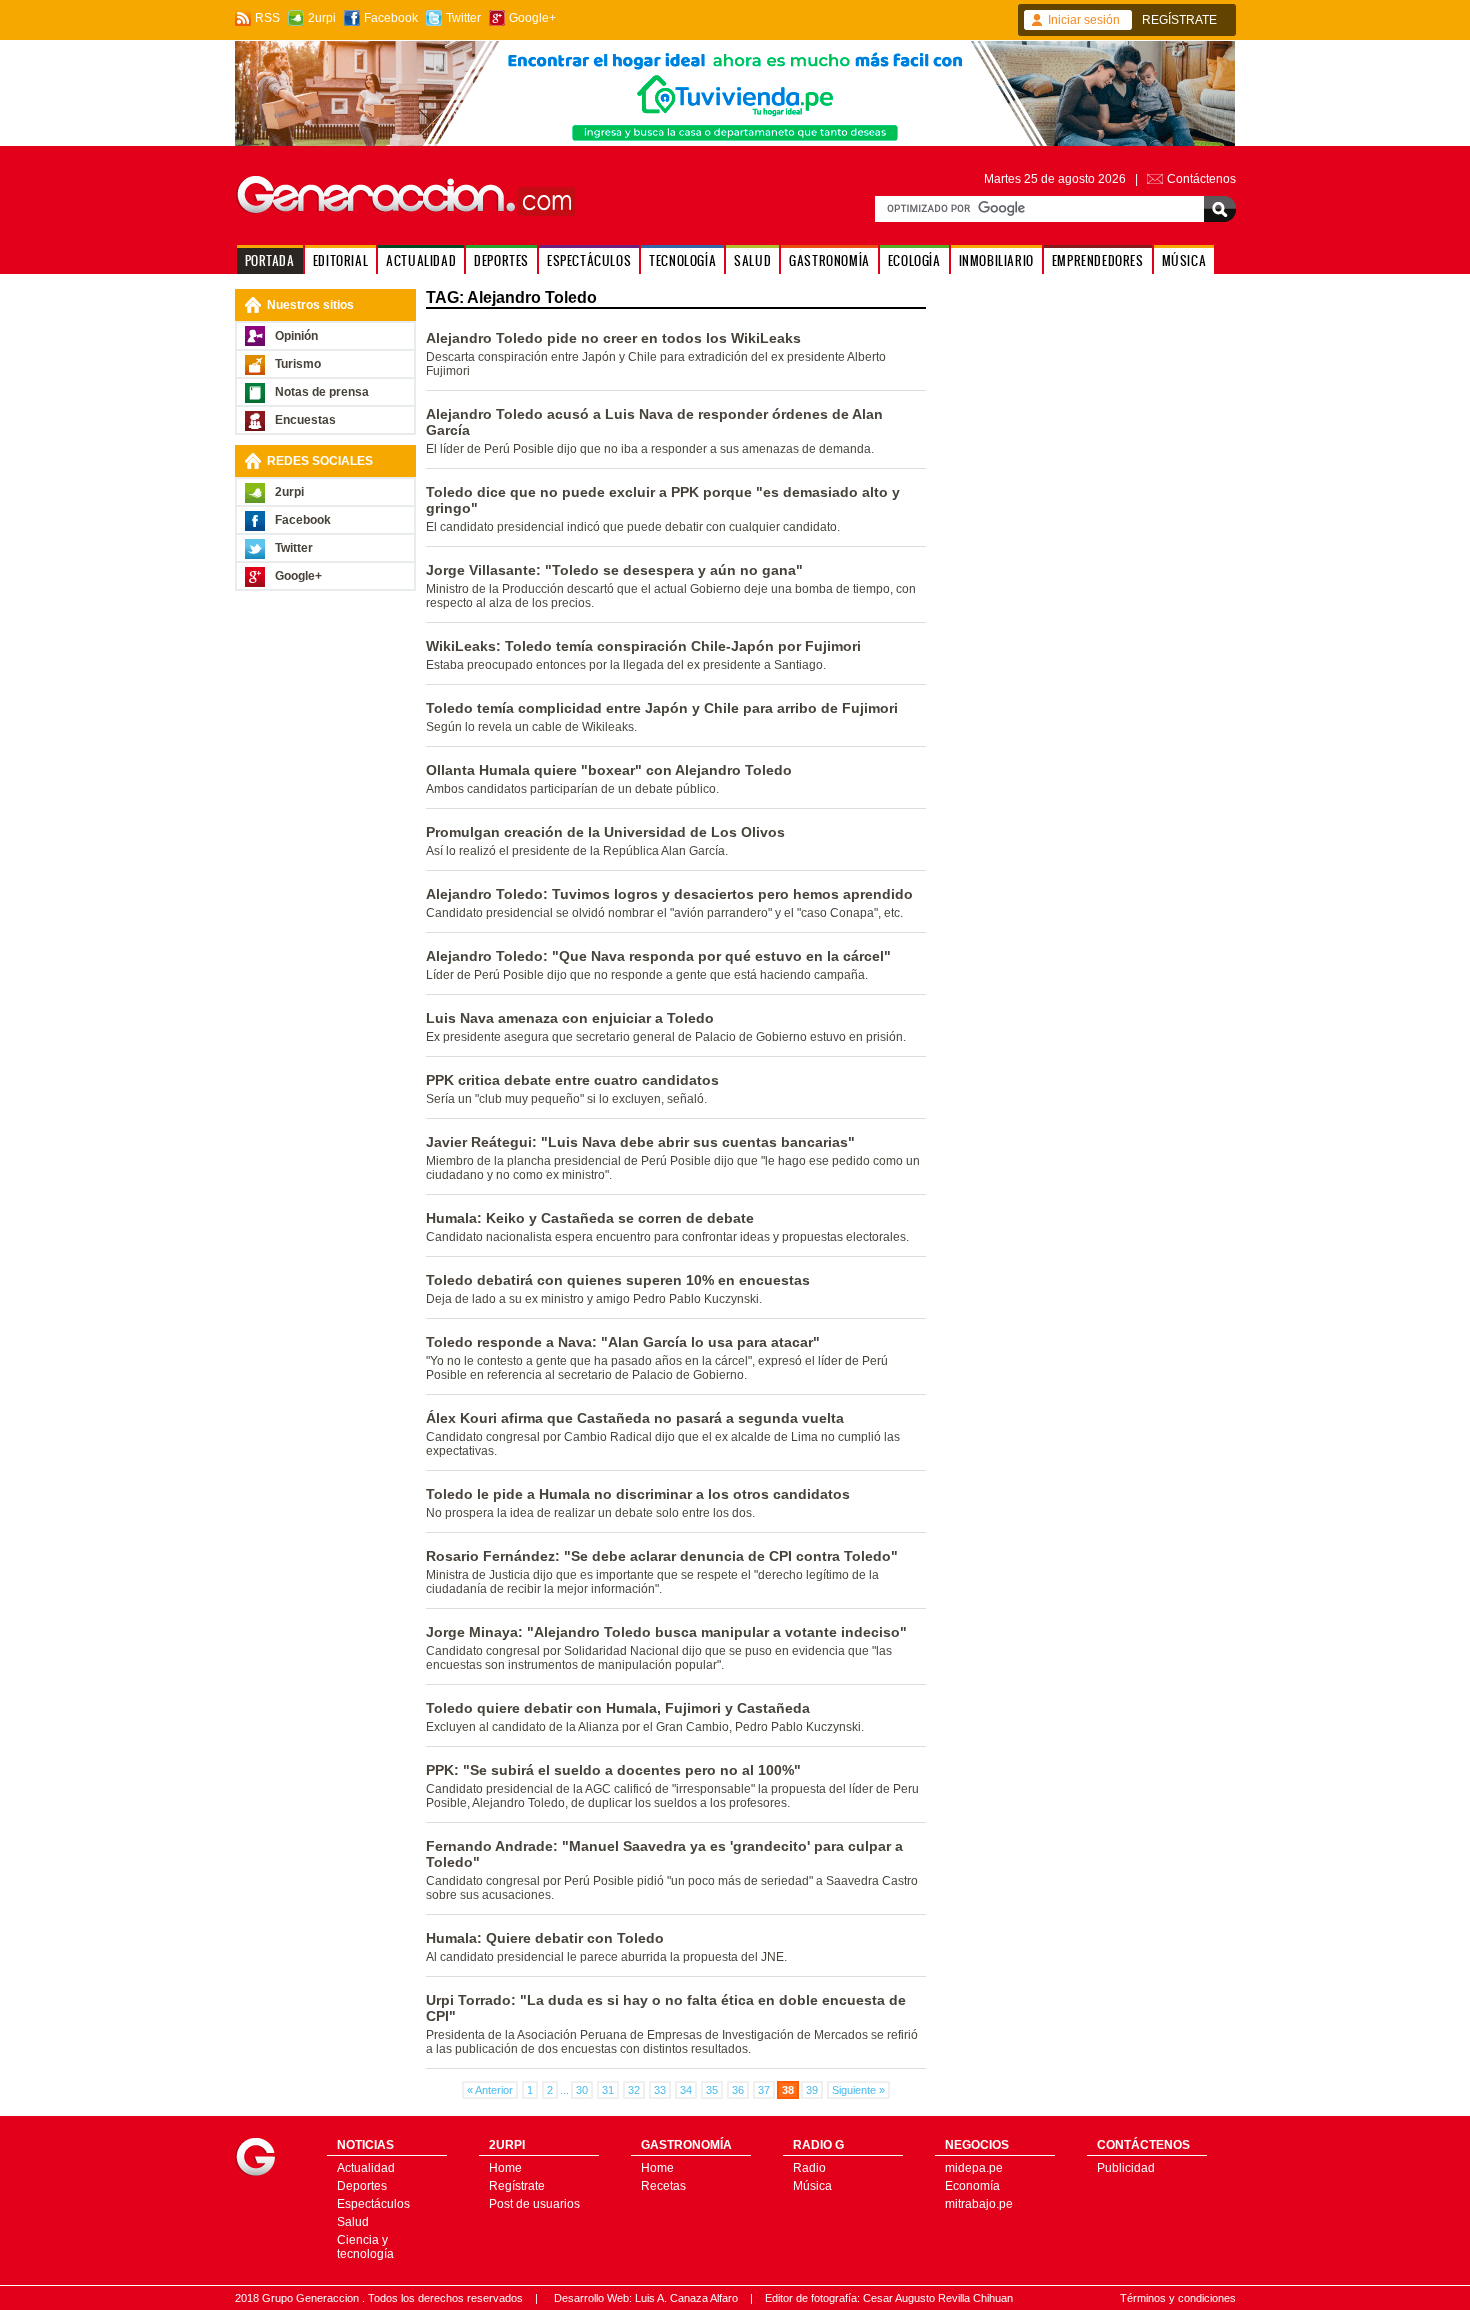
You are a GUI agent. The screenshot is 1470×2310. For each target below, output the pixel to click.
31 (608, 2090)
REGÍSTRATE (1179, 20)
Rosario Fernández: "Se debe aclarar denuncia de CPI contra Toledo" (662, 1556)
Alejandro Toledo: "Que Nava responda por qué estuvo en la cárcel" (658, 956)
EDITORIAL (340, 260)
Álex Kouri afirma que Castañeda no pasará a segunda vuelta (635, 1418)
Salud (353, 2222)
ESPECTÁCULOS (589, 260)
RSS (267, 18)
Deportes (362, 2186)
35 (712, 2090)
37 (764, 2090)
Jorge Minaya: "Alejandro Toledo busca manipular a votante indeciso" (666, 1632)
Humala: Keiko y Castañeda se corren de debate (590, 1218)
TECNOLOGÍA (682, 260)
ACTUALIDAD (421, 260)
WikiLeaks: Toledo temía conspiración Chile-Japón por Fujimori (643, 646)
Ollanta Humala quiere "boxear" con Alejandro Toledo (609, 770)
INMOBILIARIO (996, 260)
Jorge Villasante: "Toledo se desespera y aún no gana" (614, 570)
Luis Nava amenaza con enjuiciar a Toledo (570, 1018)
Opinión (296, 336)
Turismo (298, 364)
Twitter (463, 18)
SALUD (752, 260)
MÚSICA (1184, 260)
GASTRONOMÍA (829, 260)
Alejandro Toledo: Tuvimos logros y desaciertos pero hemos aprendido (669, 894)
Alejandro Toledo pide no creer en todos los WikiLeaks (613, 338)
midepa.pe (974, 2168)
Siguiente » (858, 2090)
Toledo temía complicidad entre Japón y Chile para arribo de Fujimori (662, 708)
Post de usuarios (534, 2204)
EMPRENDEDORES (1098, 260)
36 (738, 2090)
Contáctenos (1201, 179)
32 (634, 2090)
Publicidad (1126, 2168)
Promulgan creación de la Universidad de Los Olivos (605, 832)
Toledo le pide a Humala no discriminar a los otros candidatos (638, 1494)
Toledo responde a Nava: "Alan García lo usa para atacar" (623, 1342)
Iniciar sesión (1084, 20)
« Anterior (490, 2090)
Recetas (663, 2186)
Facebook (391, 18)
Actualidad (366, 2168)
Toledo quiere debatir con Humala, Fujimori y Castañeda (618, 1708)
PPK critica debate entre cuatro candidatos (572, 1080)
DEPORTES (501, 260)
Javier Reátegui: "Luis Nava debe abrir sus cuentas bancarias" (640, 1142)
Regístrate (517, 2186)
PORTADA (270, 260)
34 (686, 2090)
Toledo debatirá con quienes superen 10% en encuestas (618, 1280)
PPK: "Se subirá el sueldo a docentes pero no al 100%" (613, 1770)
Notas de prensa (322, 392)
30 (582, 2090)
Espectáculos (373, 2204)
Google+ (532, 18)
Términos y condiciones (1178, 2298)
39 (812, 2090)
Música (812, 2186)
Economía (972, 2186)
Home (505, 2168)
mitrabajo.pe (979, 2204)
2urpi (322, 18)
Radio (809, 2168)
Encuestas (305, 420)
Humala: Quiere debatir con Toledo (545, 1938)
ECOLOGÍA (914, 260)
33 (660, 2090)
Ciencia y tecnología (365, 2247)
